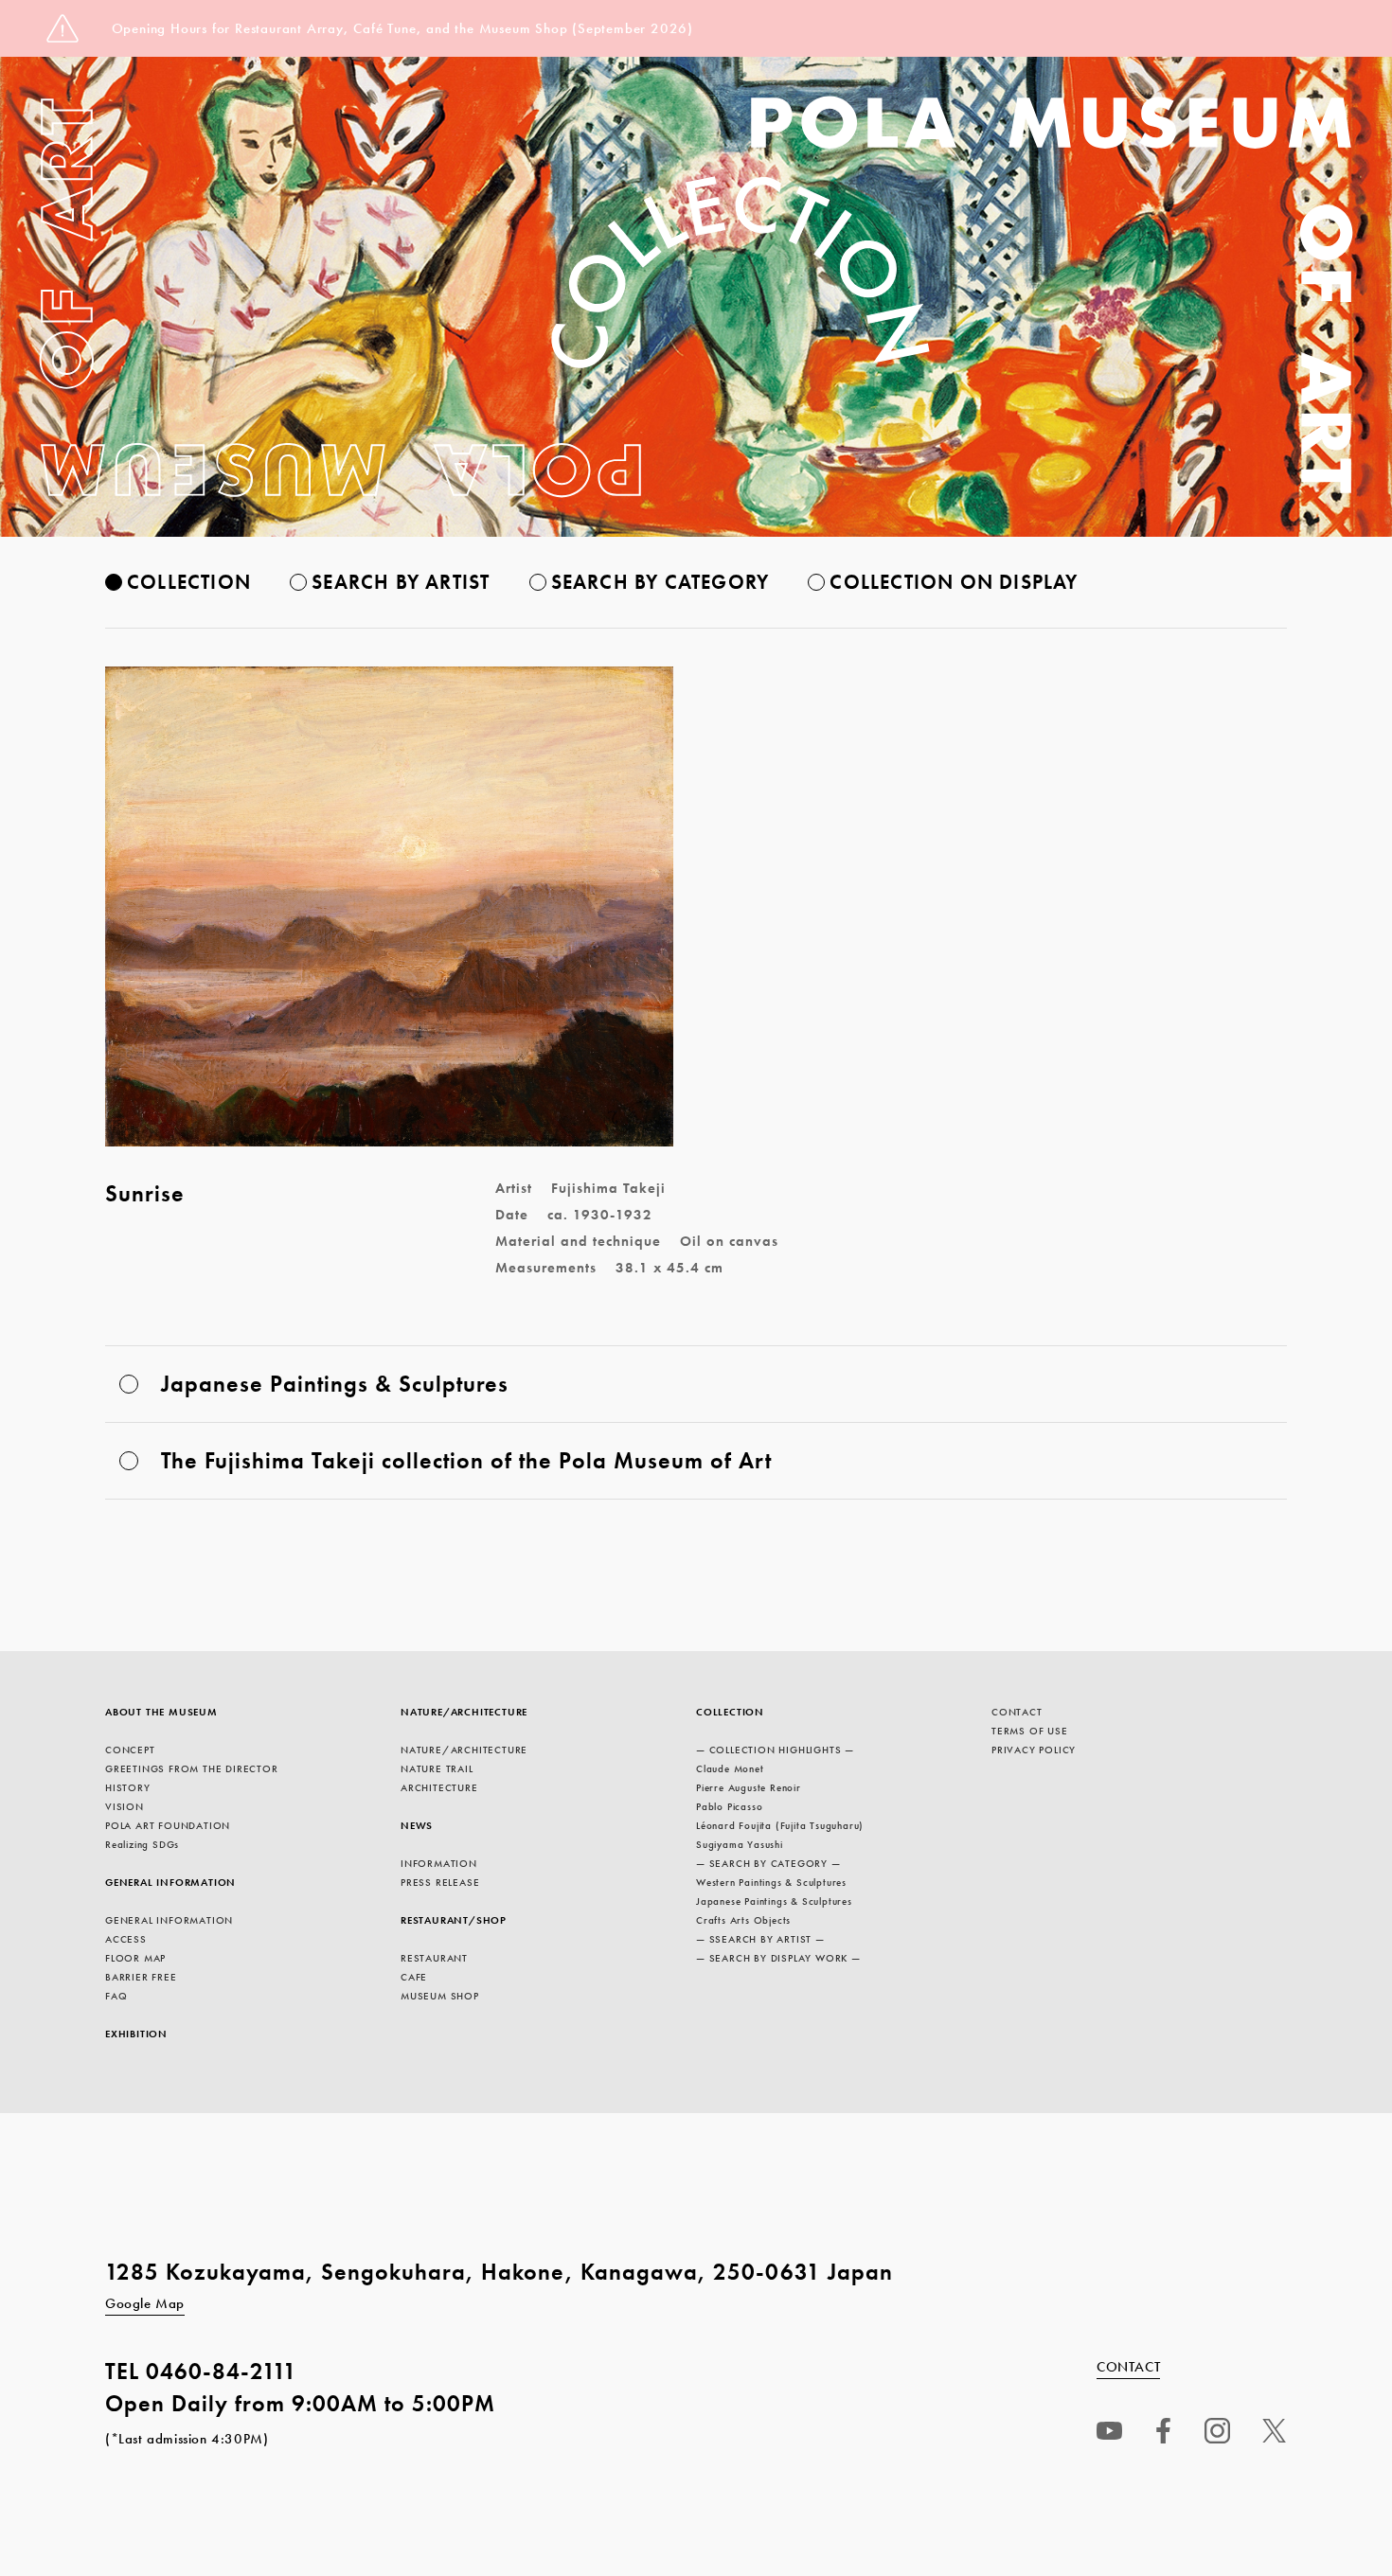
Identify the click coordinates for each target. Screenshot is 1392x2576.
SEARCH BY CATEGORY (660, 582)
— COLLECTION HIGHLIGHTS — (775, 1750)
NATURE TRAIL (437, 1768)
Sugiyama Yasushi (740, 1844)
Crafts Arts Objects (743, 1920)
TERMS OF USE (1030, 1731)
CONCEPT (130, 1750)
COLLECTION (189, 582)
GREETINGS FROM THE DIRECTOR (192, 1768)
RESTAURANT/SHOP (454, 1920)
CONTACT (1017, 1712)
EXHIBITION (136, 2034)
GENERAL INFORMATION (170, 1882)
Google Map (145, 2303)
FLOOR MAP (135, 1958)
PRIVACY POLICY (1034, 1750)
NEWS (417, 1825)
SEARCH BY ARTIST (401, 582)
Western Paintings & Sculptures (771, 1882)
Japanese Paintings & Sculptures (774, 1901)
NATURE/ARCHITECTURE (464, 1712)
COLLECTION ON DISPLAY (954, 582)
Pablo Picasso (729, 1806)
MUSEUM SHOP (440, 1996)
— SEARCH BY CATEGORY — (768, 1863)
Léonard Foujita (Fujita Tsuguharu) (780, 1825)
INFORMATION (439, 1863)
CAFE (414, 1977)
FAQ (116, 1996)
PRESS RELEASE (440, 1882)
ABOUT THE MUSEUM (161, 1712)
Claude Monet (730, 1768)
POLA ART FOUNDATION (168, 1825)
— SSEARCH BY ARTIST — (760, 1939)
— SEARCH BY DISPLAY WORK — (778, 1958)
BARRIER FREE (141, 1977)
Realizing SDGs (142, 1844)
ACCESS (126, 1939)
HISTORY (128, 1787)
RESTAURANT (434, 1958)
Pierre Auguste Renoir (749, 1787)
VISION (125, 1806)
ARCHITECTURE (439, 1787)
